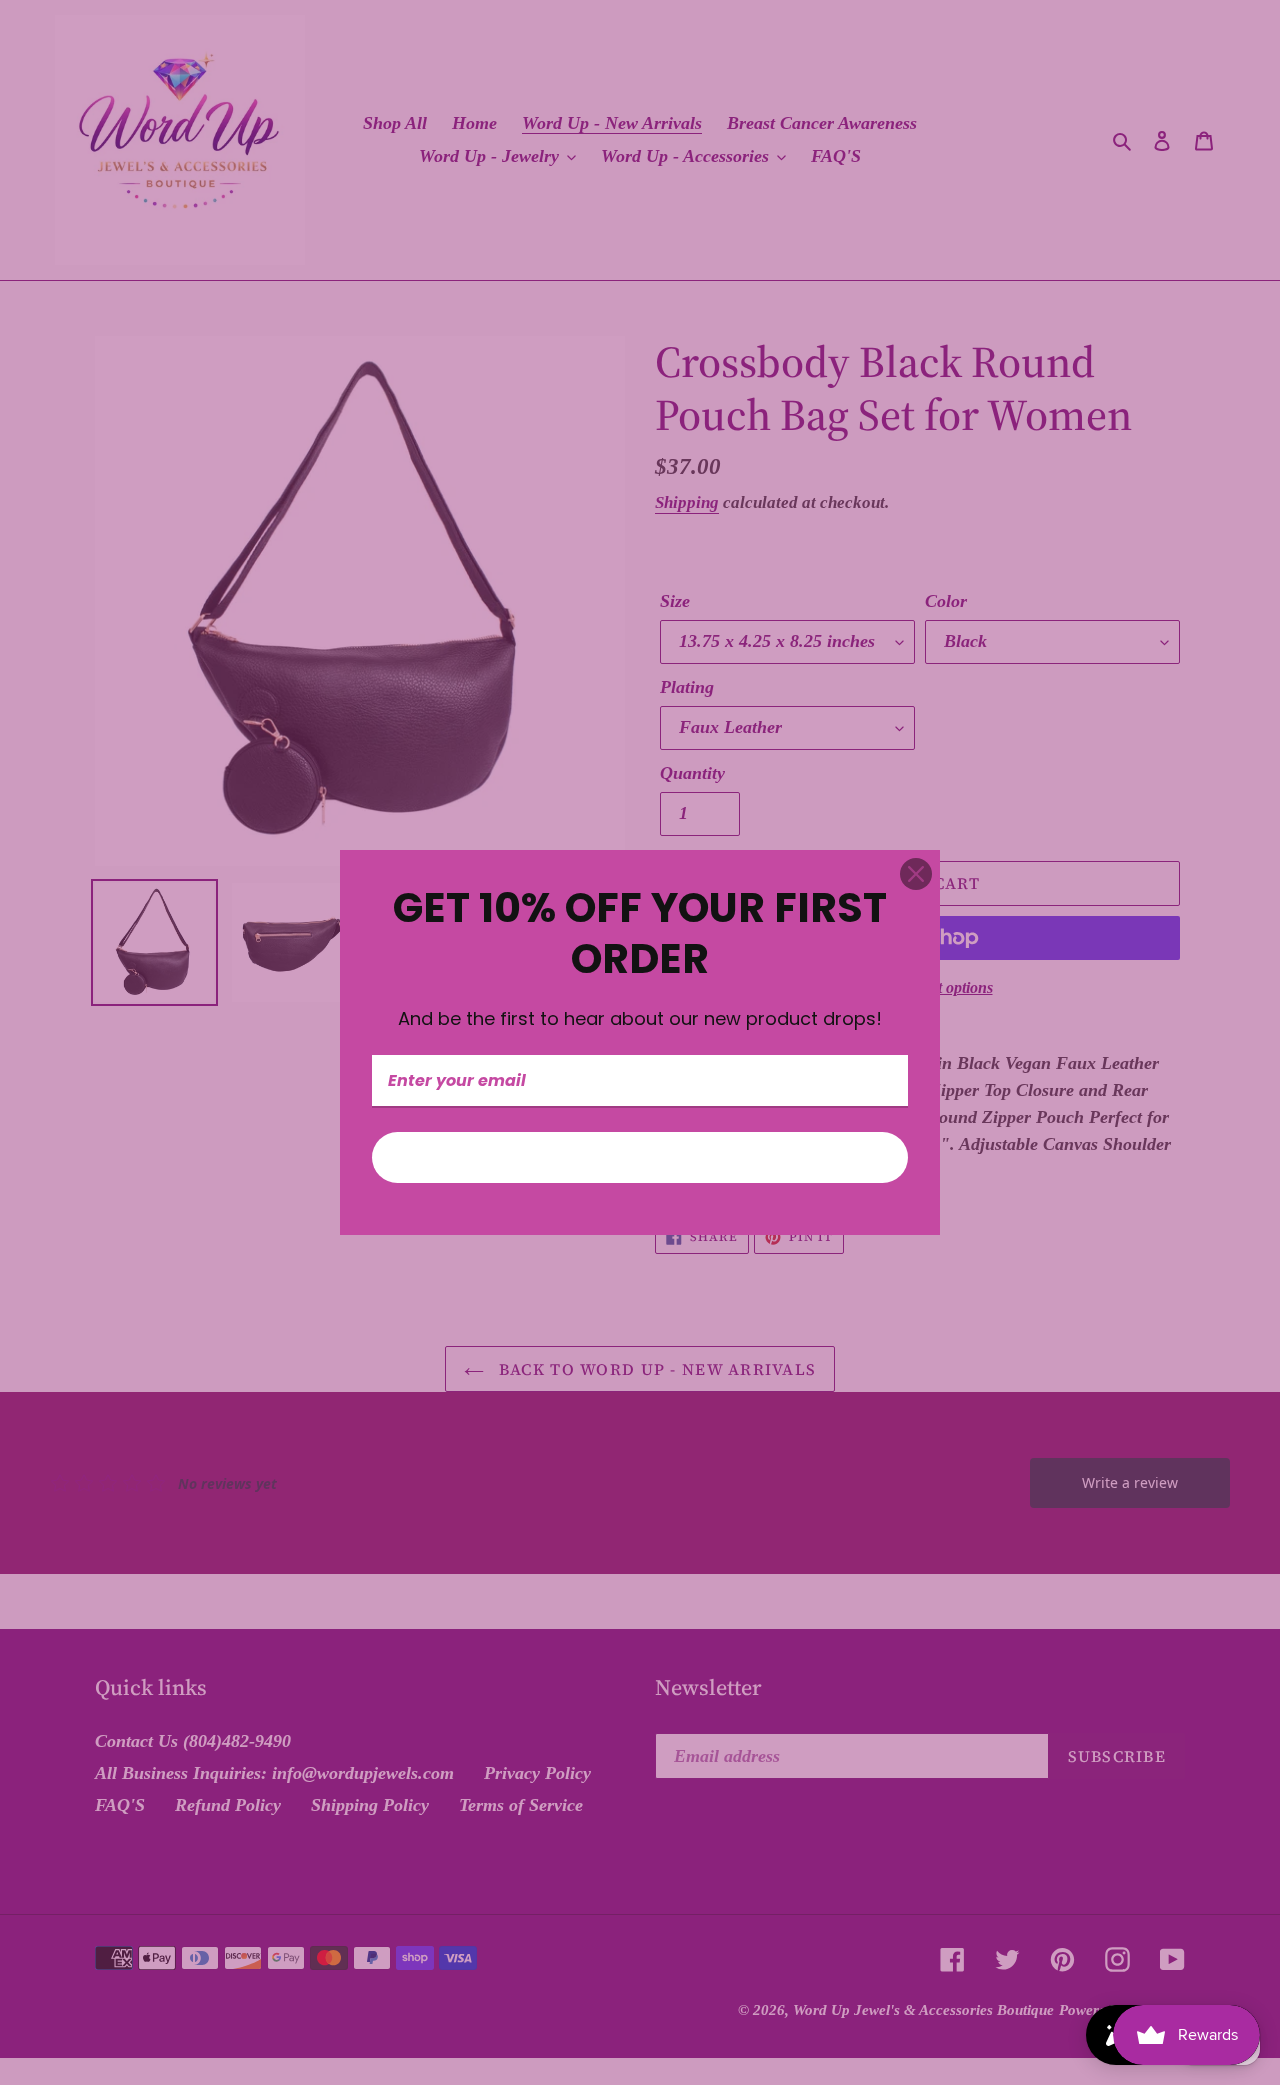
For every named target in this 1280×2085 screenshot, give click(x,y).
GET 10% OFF (640, 1157)
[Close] (916, 874)
